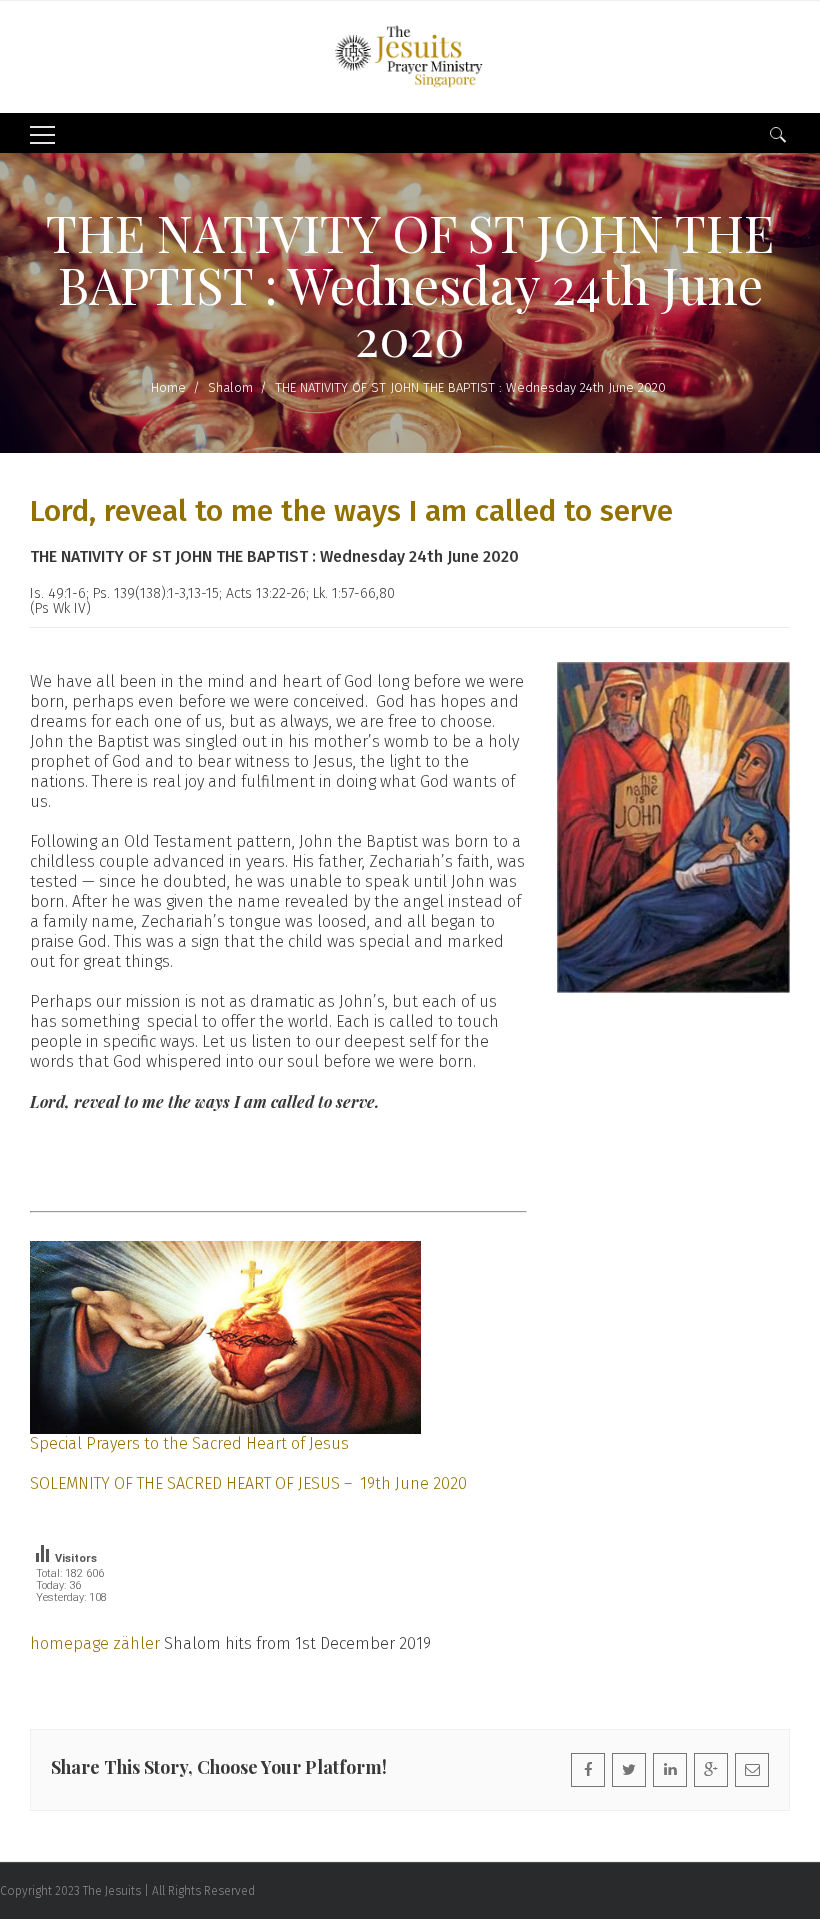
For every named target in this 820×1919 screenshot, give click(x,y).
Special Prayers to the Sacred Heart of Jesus (189, 1443)
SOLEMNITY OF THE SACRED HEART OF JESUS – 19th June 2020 (248, 1483)
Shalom (230, 387)
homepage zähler (95, 1643)
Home (168, 387)
